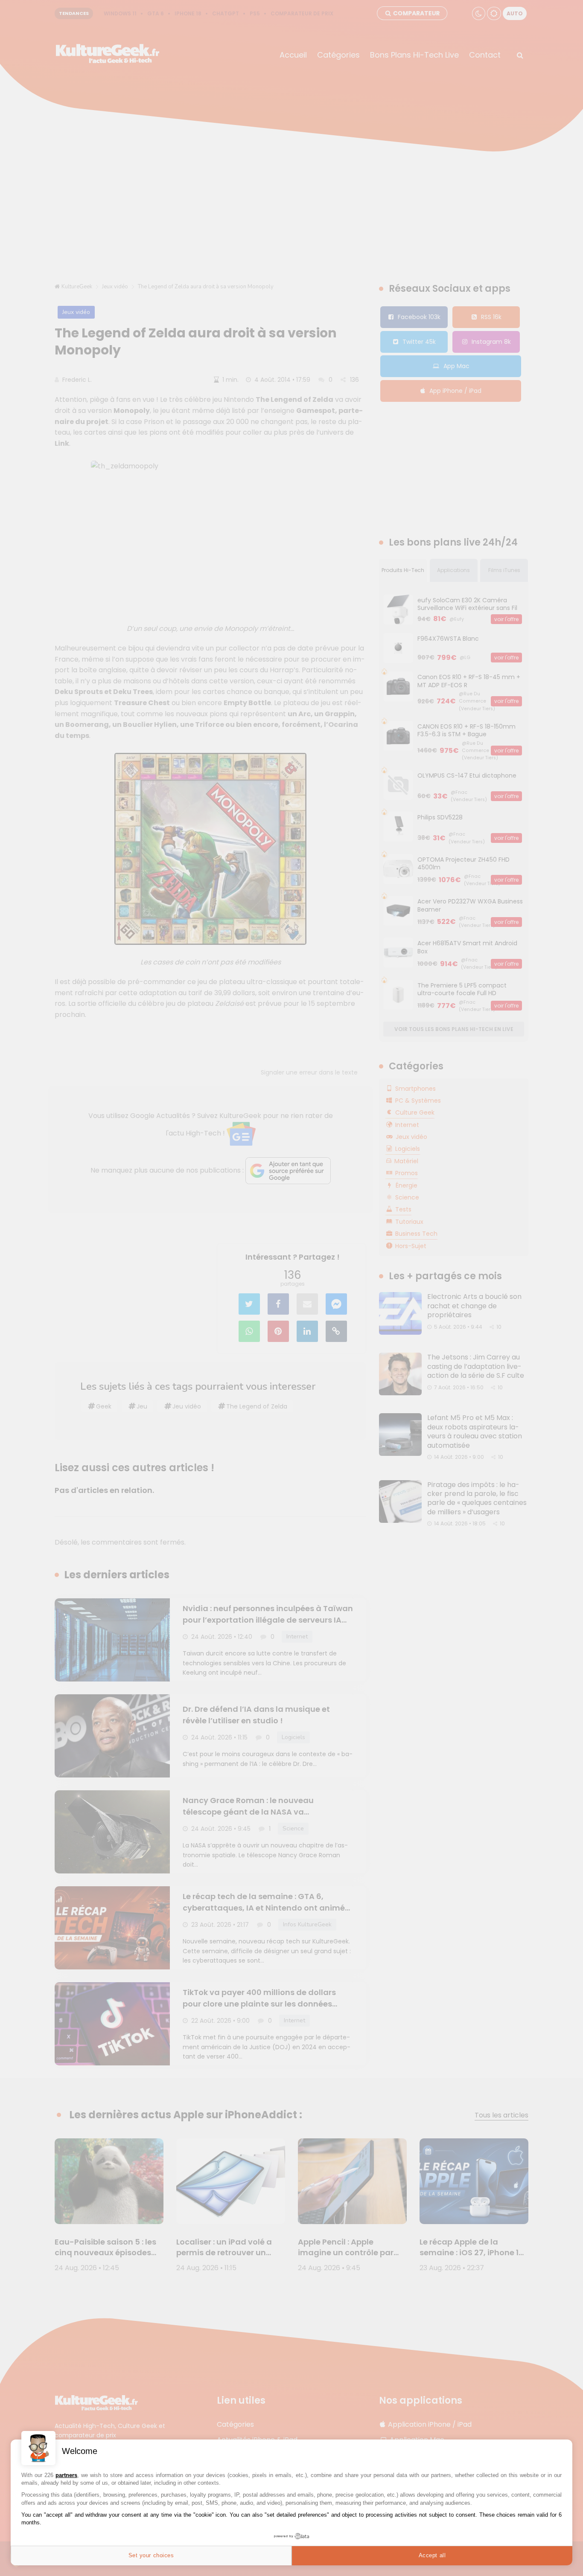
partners (66, 2475)
